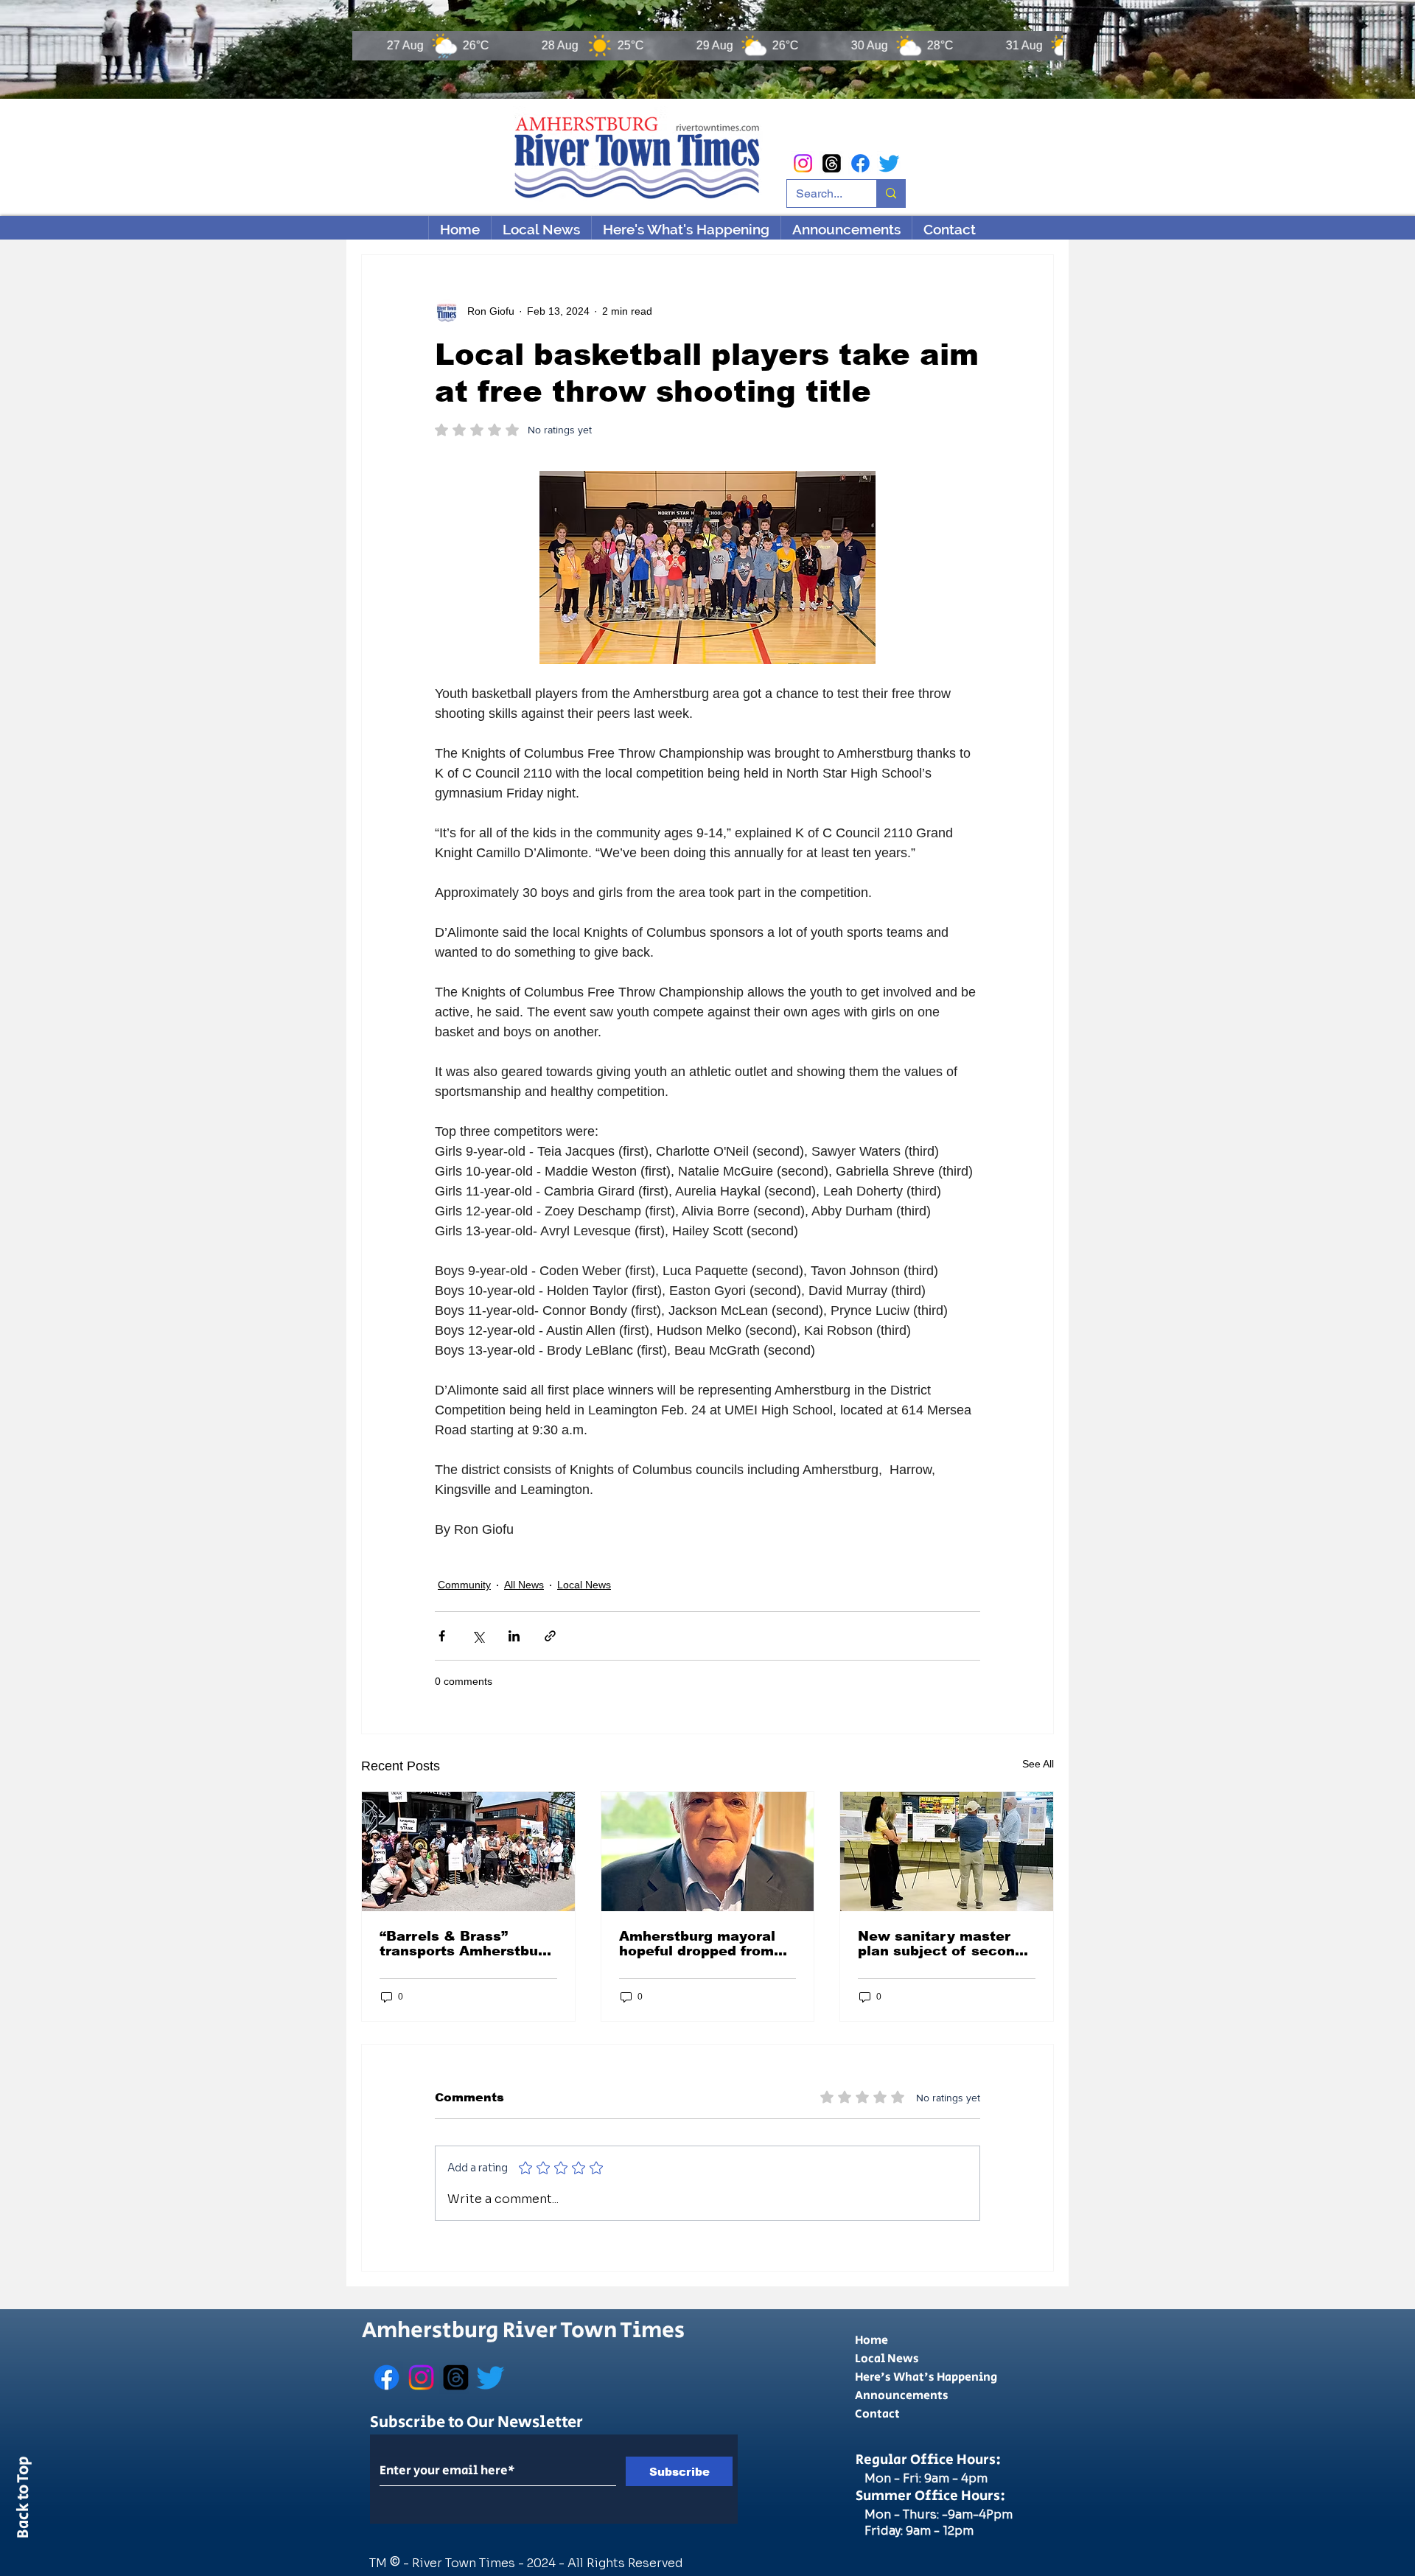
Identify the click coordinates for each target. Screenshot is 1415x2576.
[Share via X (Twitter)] (478, 1636)
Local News (584, 1585)
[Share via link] (550, 1636)
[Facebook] (860, 163)
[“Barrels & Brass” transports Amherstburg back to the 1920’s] (468, 1851)
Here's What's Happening (926, 2377)
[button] (686, 229)
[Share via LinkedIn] (514, 1636)
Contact (877, 2414)
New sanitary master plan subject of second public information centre (941, 1944)
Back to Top (24, 2500)
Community (464, 1585)
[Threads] (832, 163)
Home (871, 2341)
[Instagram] (803, 163)
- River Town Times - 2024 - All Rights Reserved (543, 2563)
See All (1038, 1764)
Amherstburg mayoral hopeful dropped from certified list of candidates (697, 1944)
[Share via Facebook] (442, 1636)
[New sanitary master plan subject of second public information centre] (947, 1851)
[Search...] (891, 193)
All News (524, 1585)
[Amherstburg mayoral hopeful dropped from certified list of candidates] (708, 1851)
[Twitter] (889, 163)
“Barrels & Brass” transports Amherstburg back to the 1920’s (466, 1944)
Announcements (902, 2396)
